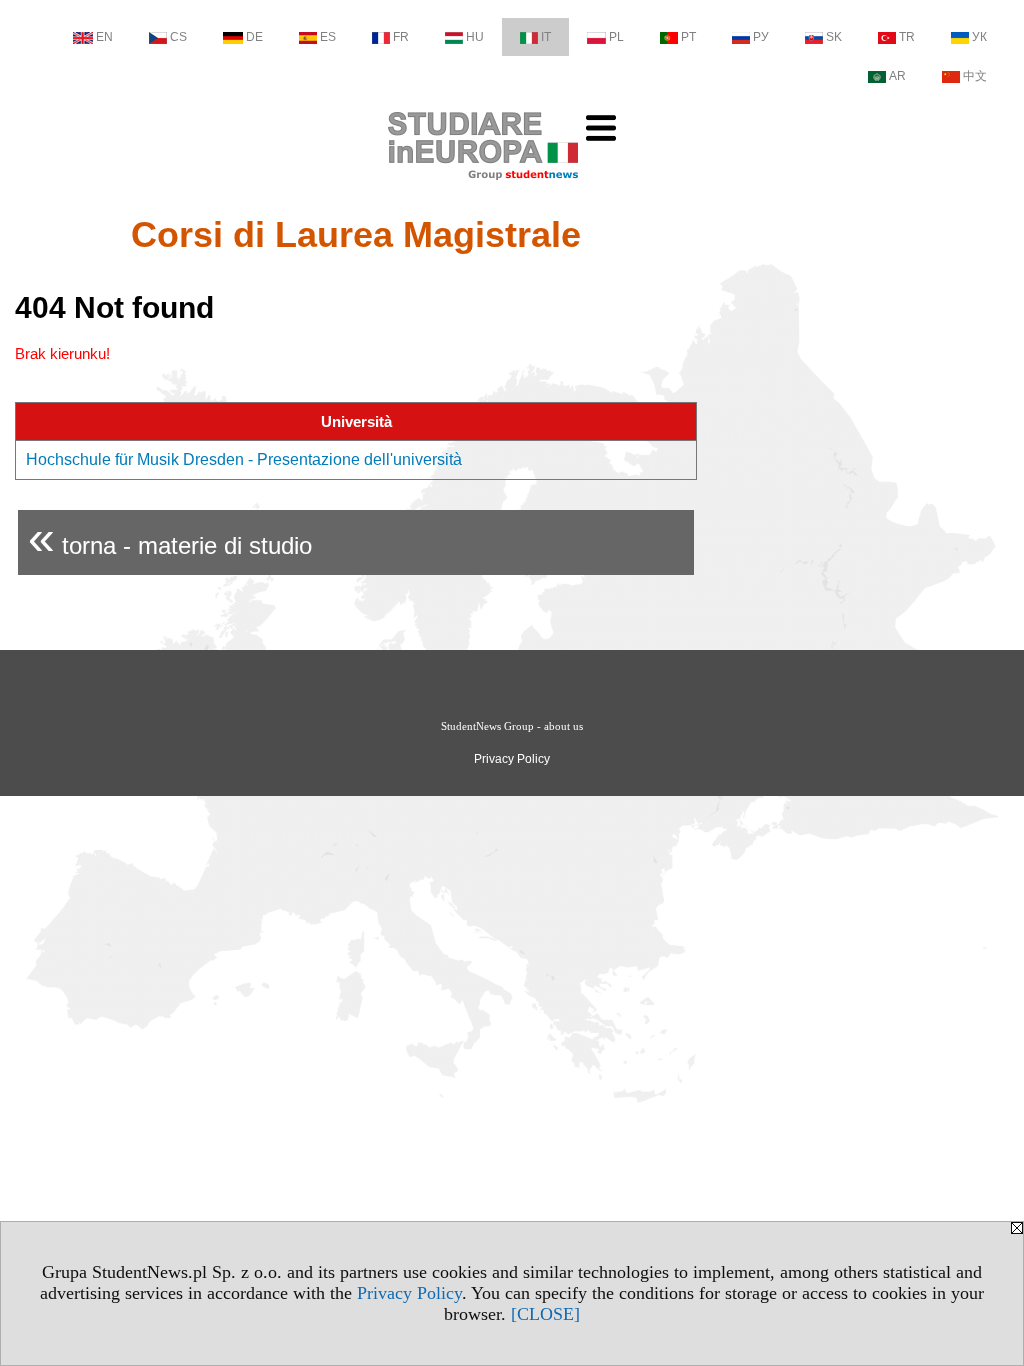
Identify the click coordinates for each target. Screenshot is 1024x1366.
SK (834, 37)
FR (401, 37)
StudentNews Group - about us (512, 726)
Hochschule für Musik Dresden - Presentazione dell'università (244, 459)
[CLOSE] (545, 1314)
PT (688, 37)
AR (897, 76)
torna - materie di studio (170, 537)
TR (907, 37)
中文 (975, 76)
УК (979, 37)
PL (616, 37)
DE (254, 37)
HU (475, 37)
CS (178, 37)
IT (546, 37)
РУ (761, 37)
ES (328, 37)
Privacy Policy (409, 1293)
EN (104, 37)
